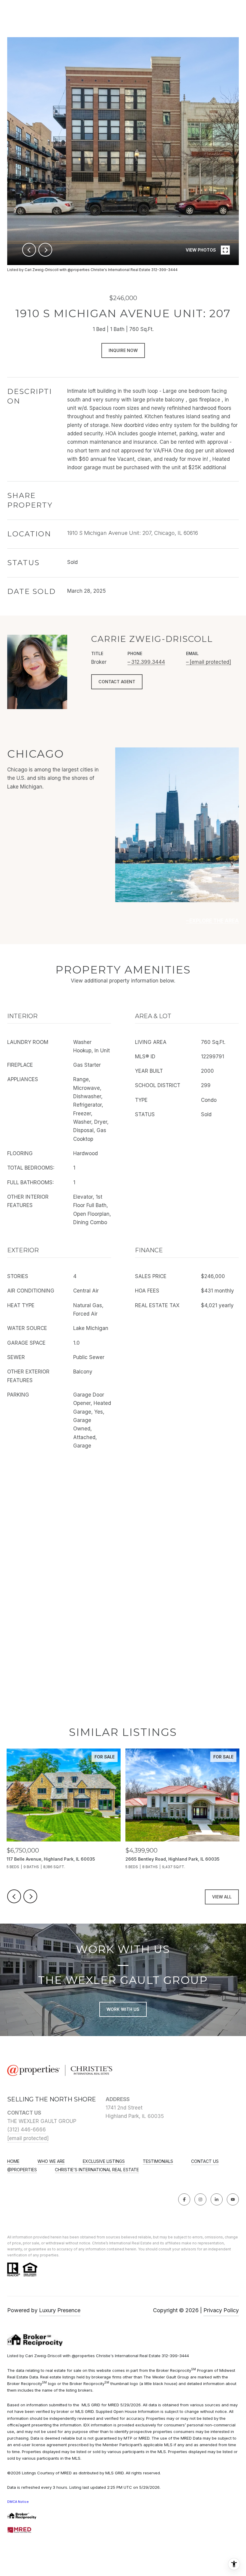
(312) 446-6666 (27, 2130)
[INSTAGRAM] (200, 2199)
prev (29, 250)
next (45, 250)
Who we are (51, 2161)
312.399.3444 (148, 662)
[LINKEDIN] (217, 2199)
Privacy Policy (221, 2310)
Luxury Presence (60, 2310)
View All (222, 1897)
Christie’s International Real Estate (97, 2170)
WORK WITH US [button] (123, 2009)
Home (13, 2161)
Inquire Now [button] (123, 350)
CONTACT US (205, 2161)
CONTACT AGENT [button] (117, 682)
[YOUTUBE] (233, 2199)
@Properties (22, 2170)
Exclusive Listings (104, 2161)
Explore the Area (214, 921)
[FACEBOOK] (184, 2199)
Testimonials (158, 2161)
